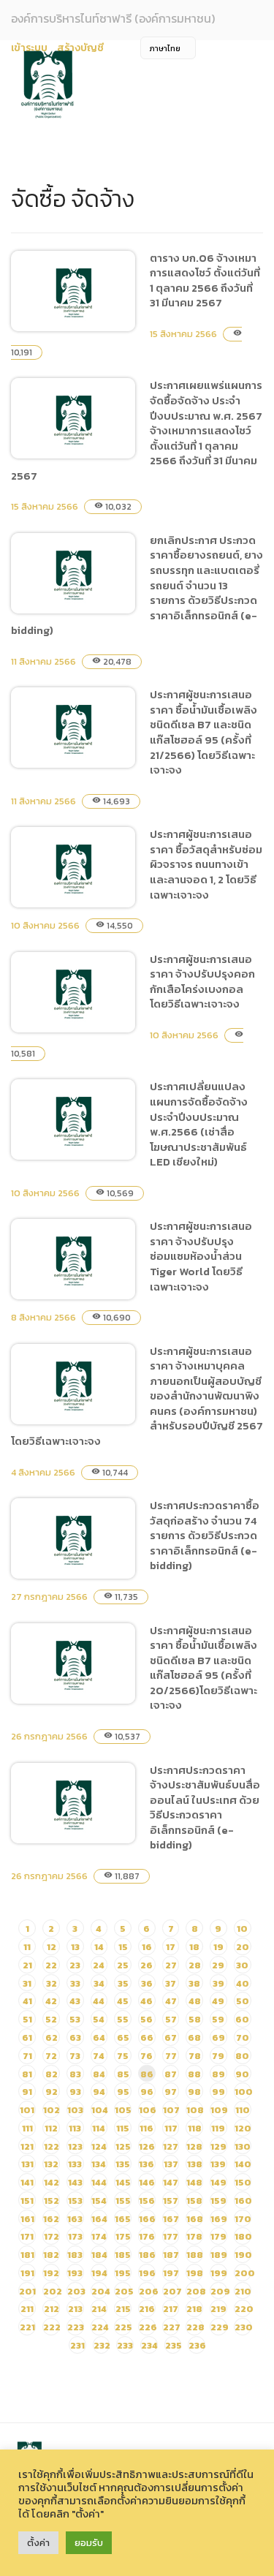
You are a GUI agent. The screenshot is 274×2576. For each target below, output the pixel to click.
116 (146, 2128)
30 (242, 1965)
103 (75, 2110)
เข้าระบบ (29, 48)
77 (171, 2056)
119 (218, 2128)
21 (27, 1965)
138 (195, 2164)
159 (218, 2201)
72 (51, 2056)
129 (218, 2146)
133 (75, 2164)
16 (147, 1947)
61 (27, 2037)
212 (52, 2309)
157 (171, 2201)
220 (244, 2309)
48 (195, 2001)
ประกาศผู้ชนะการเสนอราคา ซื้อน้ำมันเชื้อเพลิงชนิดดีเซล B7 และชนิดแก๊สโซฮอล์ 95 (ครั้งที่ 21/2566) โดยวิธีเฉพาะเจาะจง (203, 732)
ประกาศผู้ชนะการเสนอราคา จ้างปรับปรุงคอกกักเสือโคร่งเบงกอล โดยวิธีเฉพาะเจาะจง (202, 982)
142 (52, 2182)
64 (99, 2037)
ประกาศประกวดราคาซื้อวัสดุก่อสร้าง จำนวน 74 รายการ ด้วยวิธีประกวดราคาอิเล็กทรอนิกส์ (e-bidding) (205, 1535)
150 (243, 2182)
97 (171, 2092)
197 (171, 2273)
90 (242, 2074)
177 (171, 2236)
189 (219, 2255)
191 (27, 2273)
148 (194, 2182)
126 (147, 2146)
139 (218, 2164)
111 (27, 2128)
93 (75, 2092)
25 (123, 1965)
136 (146, 2164)
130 (243, 2146)
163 (75, 2219)
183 (75, 2255)
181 (27, 2255)
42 (51, 2001)
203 (76, 2291)
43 (75, 2001)
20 (243, 1947)
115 (123, 2128)
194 (99, 2273)
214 (99, 2309)
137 (171, 2164)
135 (123, 2164)
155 (123, 2201)
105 (123, 2110)
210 (243, 2291)
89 (218, 2074)
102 (52, 2110)
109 (219, 2110)
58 (195, 2019)
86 (147, 2074)
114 (99, 2128)
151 (27, 2201)
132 (51, 2164)
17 (171, 1947)
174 (99, 2236)
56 (146, 2019)
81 (27, 2074)
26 (146, 1965)
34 (99, 1983)
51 (27, 2019)
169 (219, 2219)
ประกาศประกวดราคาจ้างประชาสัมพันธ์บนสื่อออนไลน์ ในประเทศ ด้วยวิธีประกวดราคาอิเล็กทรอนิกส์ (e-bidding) (205, 1808)
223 (76, 2327)
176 (147, 2236)
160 (243, 2201)
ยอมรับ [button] (89, 2543)
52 (51, 2019)
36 (147, 1983)
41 (27, 2001)
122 (52, 2146)
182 (51, 2255)
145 (123, 2182)
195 (123, 2273)
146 (147, 2182)
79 (218, 2056)
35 (123, 1983)
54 (99, 2019)
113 (75, 2128)
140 (243, 2164)
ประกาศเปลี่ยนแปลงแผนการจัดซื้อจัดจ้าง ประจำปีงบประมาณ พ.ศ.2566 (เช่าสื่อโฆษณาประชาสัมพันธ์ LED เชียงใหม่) (199, 1124)
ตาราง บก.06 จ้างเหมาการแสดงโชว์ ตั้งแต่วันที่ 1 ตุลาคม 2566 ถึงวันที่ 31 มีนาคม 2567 (205, 280)
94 (99, 2092)
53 (75, 2019)
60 (242, 2019)
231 (77, 2345)
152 (52, 2201)
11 (27, 1947)
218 (194, 2309)
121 (27, 2146)
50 (243, 2001)
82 (52, 2074)
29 (218, 1965)
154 (99, 2201)
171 (27, 2236)
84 (99, 2074)
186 (147, 2255)
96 (147, 2092)
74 (99, 2056)
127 (171, 2146)
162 (51, 2219)
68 (194, 2037)
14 (99, 1947)
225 (123, 2327)
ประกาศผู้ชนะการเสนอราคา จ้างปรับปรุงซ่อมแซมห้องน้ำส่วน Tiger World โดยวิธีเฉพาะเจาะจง (201, 1256)
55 (123, 2019)
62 (52, 2037)
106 (148, 2110)
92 (52, 2092)
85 (123, 2074)
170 (243, 2219)
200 (245, 2273)
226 (148, 2327)
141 (27, 2182)
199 (219, 2273)
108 (195, 2110)
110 (243, 2110)
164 (99, 2219)
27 (171, 1965)
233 (125, 2345)
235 (174, 2345)
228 (195, 2327)
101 (27, 2110)
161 (27, 2219)
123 (75, 2146)
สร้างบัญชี (80, 48)
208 (196, 2291)
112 (51, 2128)
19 (218, 1947)
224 (100, 2327)
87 (171, 2074)
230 (244, 2327)
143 (75, 2182)
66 (147, 2037)
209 (220, 2291)
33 (75, 1983)
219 (218, 2309)
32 (52, 1983)
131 (27, 2164)
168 (195, 2219)
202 (53, 2291)
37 (171, 1983)
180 (243, 2236)
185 (123, 2255)
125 (123, 2146)
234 (149, 2345)
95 (123, 2092)
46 (146, 2001)
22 (51, 1965)
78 (195, 2056)
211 (27, 2309)
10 (242, 1929)
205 (124, 2291)
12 (52, 1947)
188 (195, 2255)
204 (101, 2291)
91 (27, 2092)
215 (123, 2309)
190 (243, 2255)
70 (243, 2037)
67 (171, 2037)
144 (99, 2182)
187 (171, 2255)
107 (171, 2110)
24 (99, 1965)
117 (171, 2128)
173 (75, 2236)
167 (171, 2219)
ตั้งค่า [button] (38, 2543)
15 (123, 1947)
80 (242, 2056)
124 (99, 2146)
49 (218, 2001)
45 (123, 2001)
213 (75, 2309)
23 (75, 1965)
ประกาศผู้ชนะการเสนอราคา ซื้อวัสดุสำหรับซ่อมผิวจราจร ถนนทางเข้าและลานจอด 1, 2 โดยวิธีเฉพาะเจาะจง (206, 864)
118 (195, 2128)
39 (218, 1983)
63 (75, 2037)
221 (27, 2327)
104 (100, 2110)
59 (218, 2019)
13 (75, 1947)
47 (171, 2001)
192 (51, 2273)
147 (171, 2182)
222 (52, 2327)
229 (220, 2327)
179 (218, 2236)
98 (194, 2092)
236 (197, 2345)
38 (194, 1983)
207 (172, 2291)
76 (146, 2056)
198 (195, 2273)
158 (194, 2201)
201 (27, 2291)
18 (194, 1947)
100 (244, 2092)
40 (243, 1983)
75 (123, 2056)
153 (75, 2201)
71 (27, 2056)
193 (75, 2273)
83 (75, 2074)
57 (171, 2019)
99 (218, 2092)
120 (243, 2128)
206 (149, 2291)
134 (99, 2164)
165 (123, 2219)
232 (102, 2345)
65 (123, 2037)
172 (52, 2236)
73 (75, 2056)
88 (194, 2074)
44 (99, 2001)
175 (123, 2236)
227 (172, 2327)
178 (194, 2236)
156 (147, 2201)
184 (99, 2255)
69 (218, 2037)
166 (147, 2219)
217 (171, 2309)
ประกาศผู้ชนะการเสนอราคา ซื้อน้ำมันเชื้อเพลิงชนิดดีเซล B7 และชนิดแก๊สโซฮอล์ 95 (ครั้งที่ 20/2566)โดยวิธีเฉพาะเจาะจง (203, 1668)
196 (147, 2273)
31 (27, 1983)
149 (218, 2182)
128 (194, 2146)
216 (147, 2309)
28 (195, 1965)
